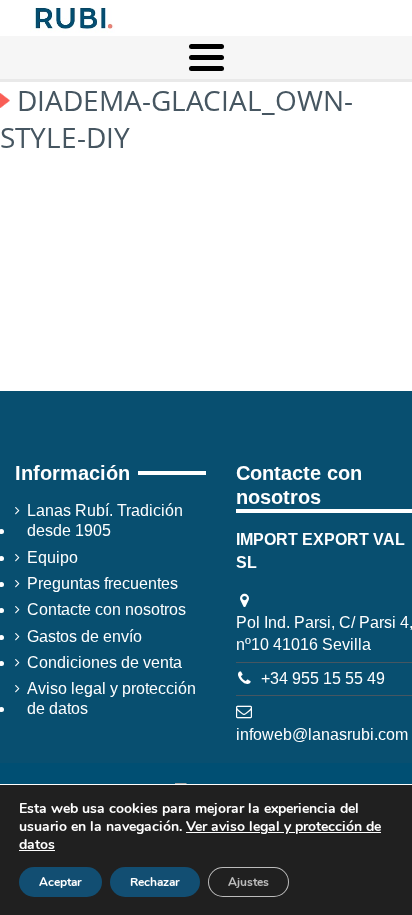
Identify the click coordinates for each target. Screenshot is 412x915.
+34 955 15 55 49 (323, 678)
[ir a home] (72, 16)
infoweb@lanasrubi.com (322, 734)
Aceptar (60, 882)
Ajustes (248, 882)
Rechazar (155, 882)
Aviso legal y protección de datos (111, 698)
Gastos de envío (84, 636)
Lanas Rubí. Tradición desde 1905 (105, 520)
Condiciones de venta (104, 662)
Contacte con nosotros (106, 609)
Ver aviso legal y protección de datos (200, 835)
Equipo (52, 557)
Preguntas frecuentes (102, 583)
